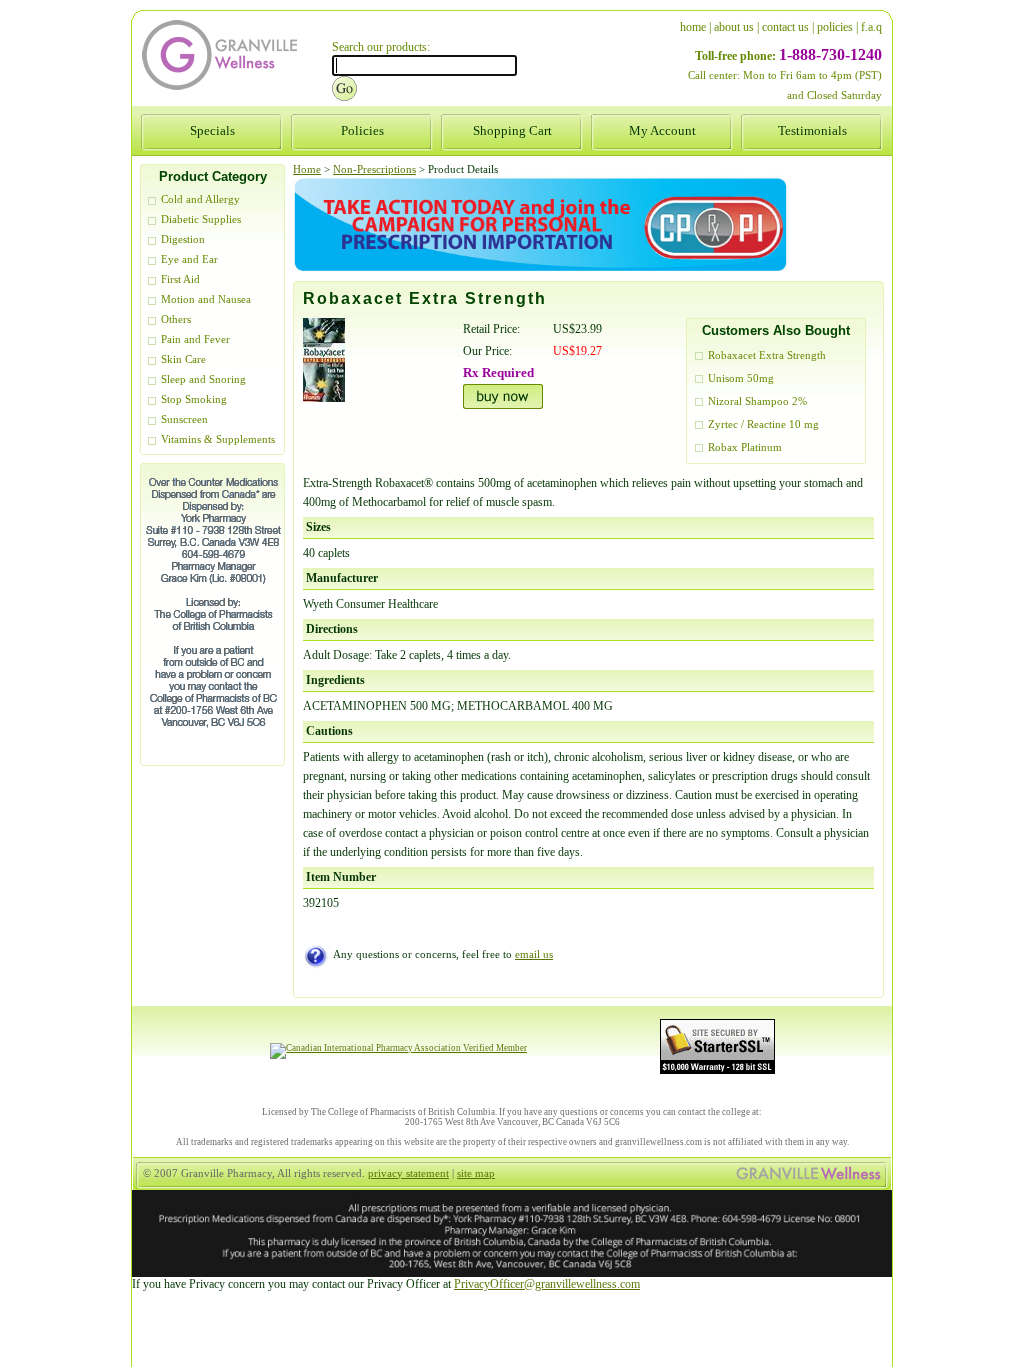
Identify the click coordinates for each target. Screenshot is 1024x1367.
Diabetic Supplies (201, 219)
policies (835, 27)
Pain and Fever (195, 339)
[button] (1023, 1366)
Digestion (183, 239)
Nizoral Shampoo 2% (757, 401)
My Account (662, 130)
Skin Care (183, 359)
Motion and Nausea (206, 299)
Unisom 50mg (741, 378)
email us (534, 954)
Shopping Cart (512, 130)
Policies (362, 130)
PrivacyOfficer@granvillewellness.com (547, 1284)
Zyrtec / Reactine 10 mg (763, 424)
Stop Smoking (194, 399)
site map (476, 1173)
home (693, 27)
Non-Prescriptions (374, 169)
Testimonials (812, 130)
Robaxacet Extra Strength (767, 355)
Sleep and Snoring (203, 379)
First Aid (180, 279)
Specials (212, 130)
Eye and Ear (189, 259)
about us (734, 27)
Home (307, 169)
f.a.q (871, 27)
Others (176, 319)
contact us (785, 27)
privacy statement (408, 1173)
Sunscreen (184, 419)
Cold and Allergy (200, 199)
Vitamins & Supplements (218, 439)
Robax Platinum (745, 447)
